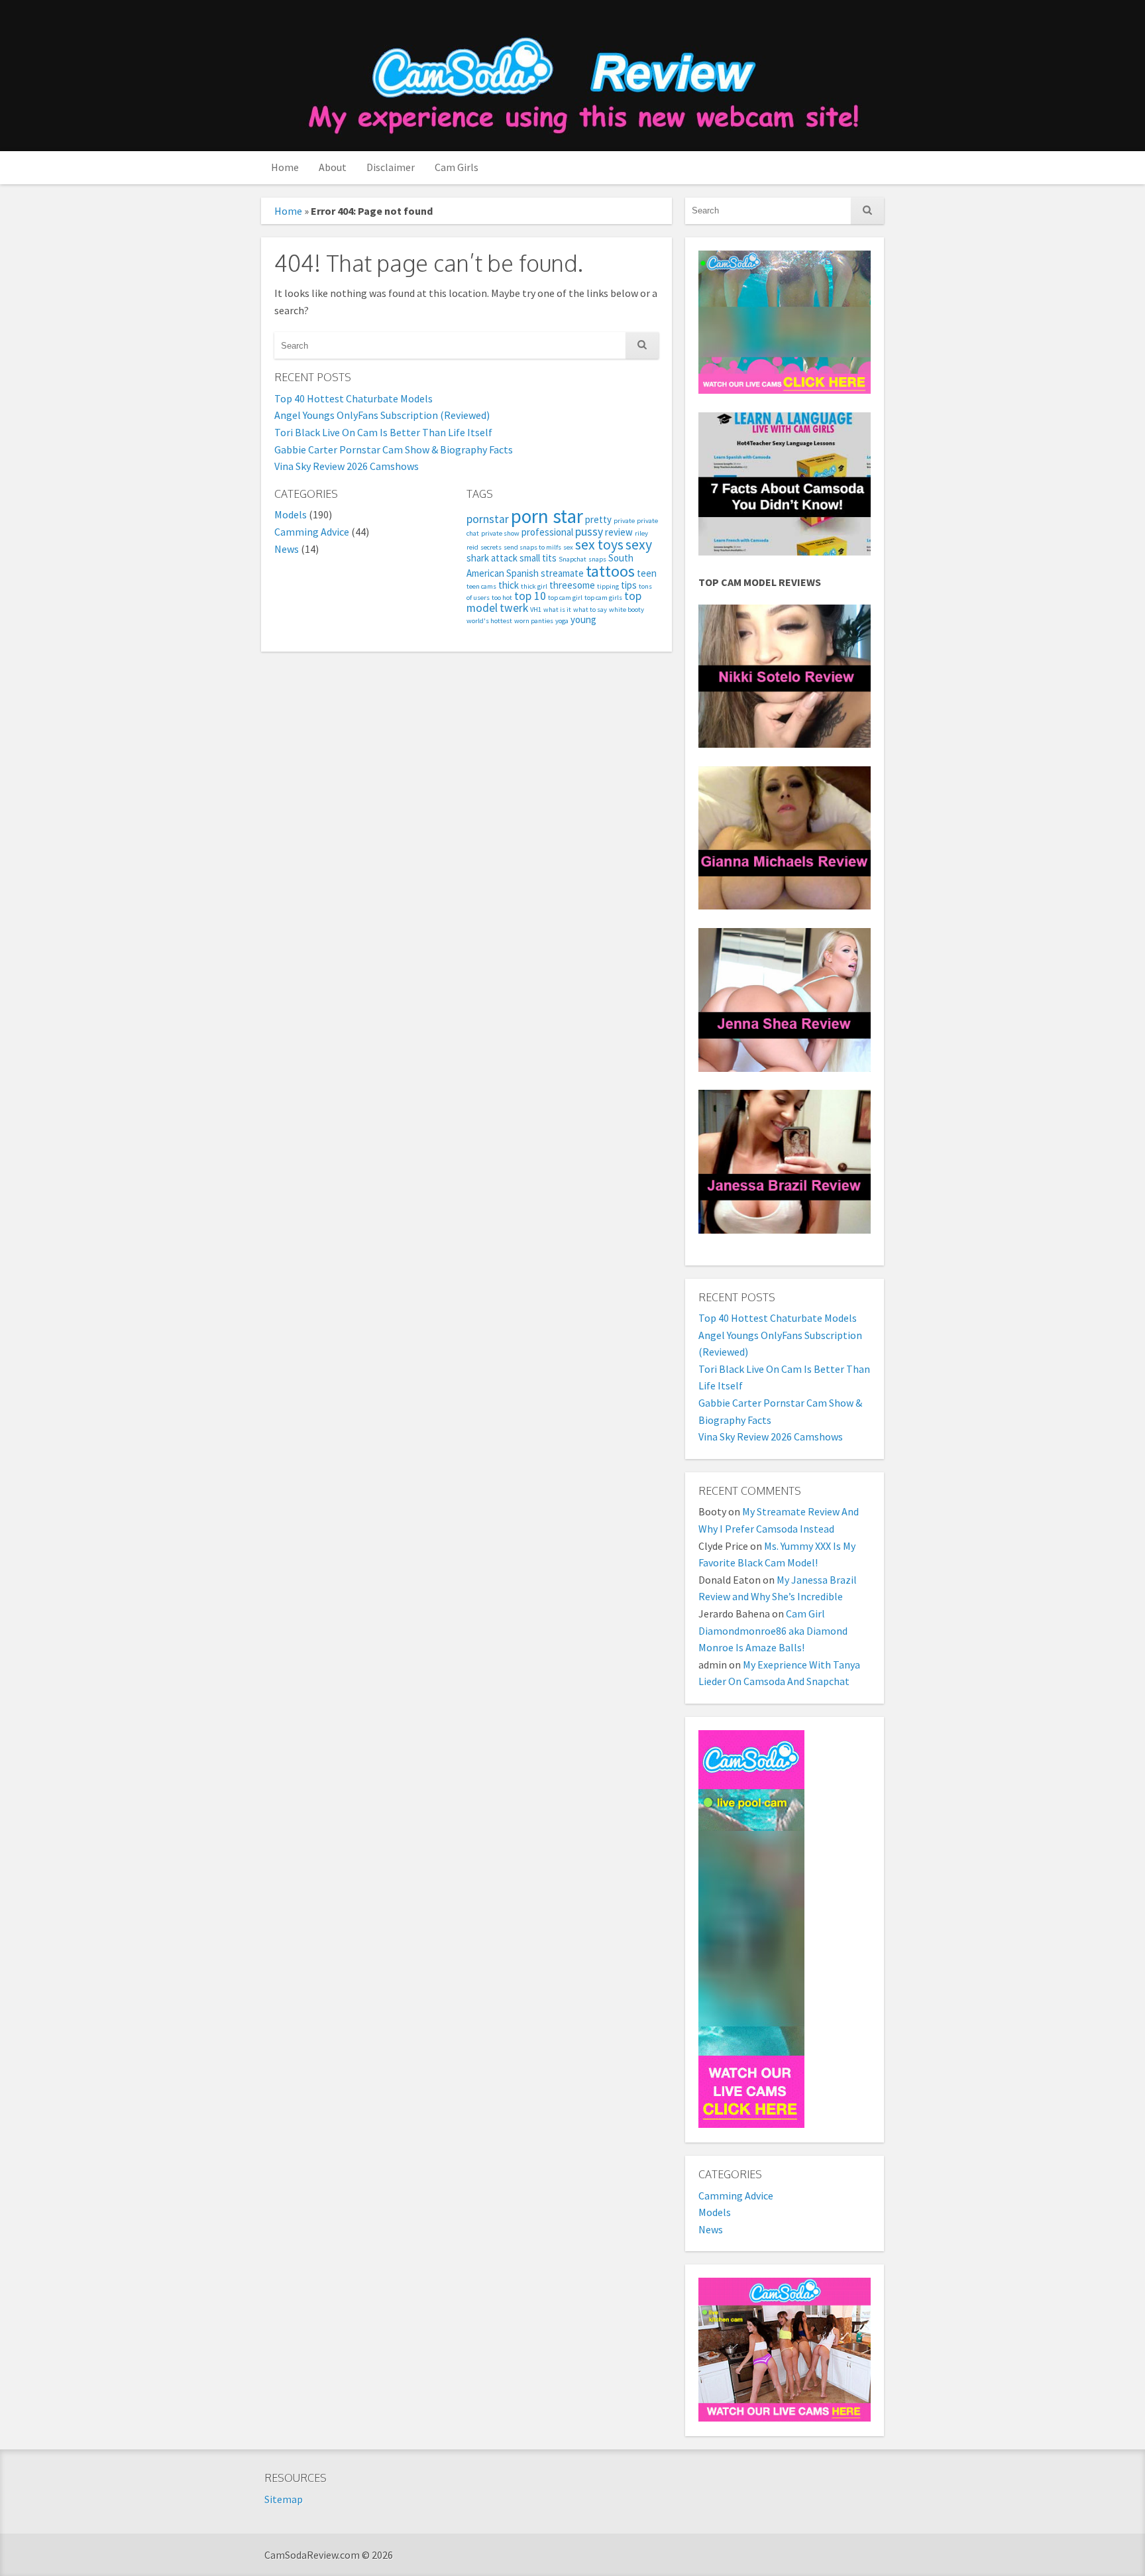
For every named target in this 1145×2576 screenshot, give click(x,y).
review (619, 532)
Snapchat (572, 559)
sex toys (599, 545)
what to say (590, 610)
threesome (572, 585)
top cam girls (603, 598)
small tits (538, 558)
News (287, 549)
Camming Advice (312, 532)
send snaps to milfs (532, 547)
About (333, 167)
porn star (547, 516)
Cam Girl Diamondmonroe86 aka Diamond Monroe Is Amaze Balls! (773, 1630)
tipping (608, 586)
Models (291, 514)
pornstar (488, 519)
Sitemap (284, 2499)
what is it (557, 610)
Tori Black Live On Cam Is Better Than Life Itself (383, 432)
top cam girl (565, 598)
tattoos (610, 571)
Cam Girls (457, 167)
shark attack (492, 558)
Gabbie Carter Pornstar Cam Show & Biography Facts (394, 449)
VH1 (536, 610)
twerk (514, 608)
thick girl (534, 586)
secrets (491, 547)
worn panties (534, 621)
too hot (502, 598)
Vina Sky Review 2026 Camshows (347, 466)
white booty (627, 610)
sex (568, 547)
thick (509, 585)
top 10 (530, 596)
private (624, 521)
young (583, 619)
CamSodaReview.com (581, 77)
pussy (589, 532)
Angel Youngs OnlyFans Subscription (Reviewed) (382, 415)
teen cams (481, 586)
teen (647, 573)
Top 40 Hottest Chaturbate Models (354, 398)
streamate (562, 573)
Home (285, 167)
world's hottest (489, 621)
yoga (562, 621)
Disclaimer (391, 167)
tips (629, 585)
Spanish (522, 573)
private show (500, 533)
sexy (639, 545)
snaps (597, 559)
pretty (598, 519)
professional (547, 532)
